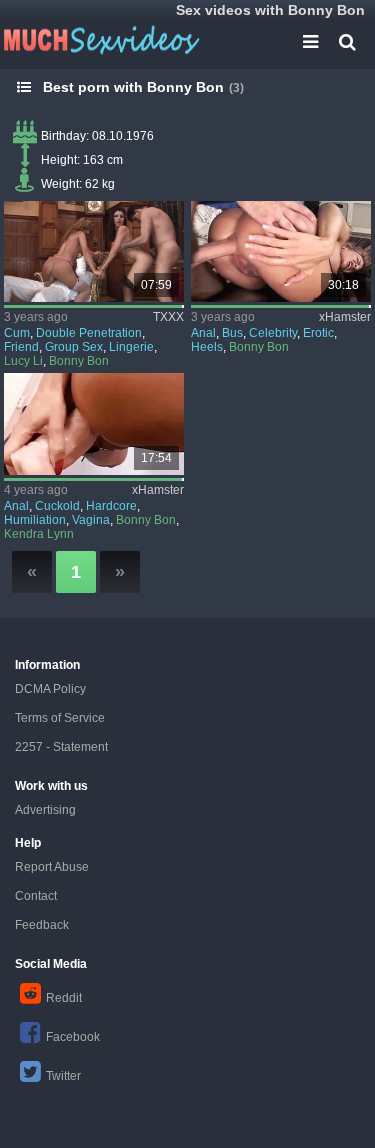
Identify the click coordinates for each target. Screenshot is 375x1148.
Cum (17, 333)
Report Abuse (52, 867)
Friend (21, 347)
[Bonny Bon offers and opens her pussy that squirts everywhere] (281, 251)
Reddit (64, 998)
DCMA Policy (50, 689)
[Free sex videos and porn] (100, 40)
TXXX (168, 317)
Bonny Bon (79, 361)
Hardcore (111, 506)
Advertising (45, 810)
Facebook (73, 1037)
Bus (232, 333)
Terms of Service (60, 718)
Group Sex (74, 347)
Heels (207, 347)
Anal (203, 333)
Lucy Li (23, 361)
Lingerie (131, 347)
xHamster (345, 317)
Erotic (318, 333)
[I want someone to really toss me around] (94, 423)
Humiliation (35, 520)
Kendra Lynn (39, 534)
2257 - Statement (61, 747)
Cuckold (57, 506)
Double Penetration (89, 333)
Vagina (91, 520)
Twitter (63, 1076)
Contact (36, 896)
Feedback (42, 925)
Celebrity (273, 333)
